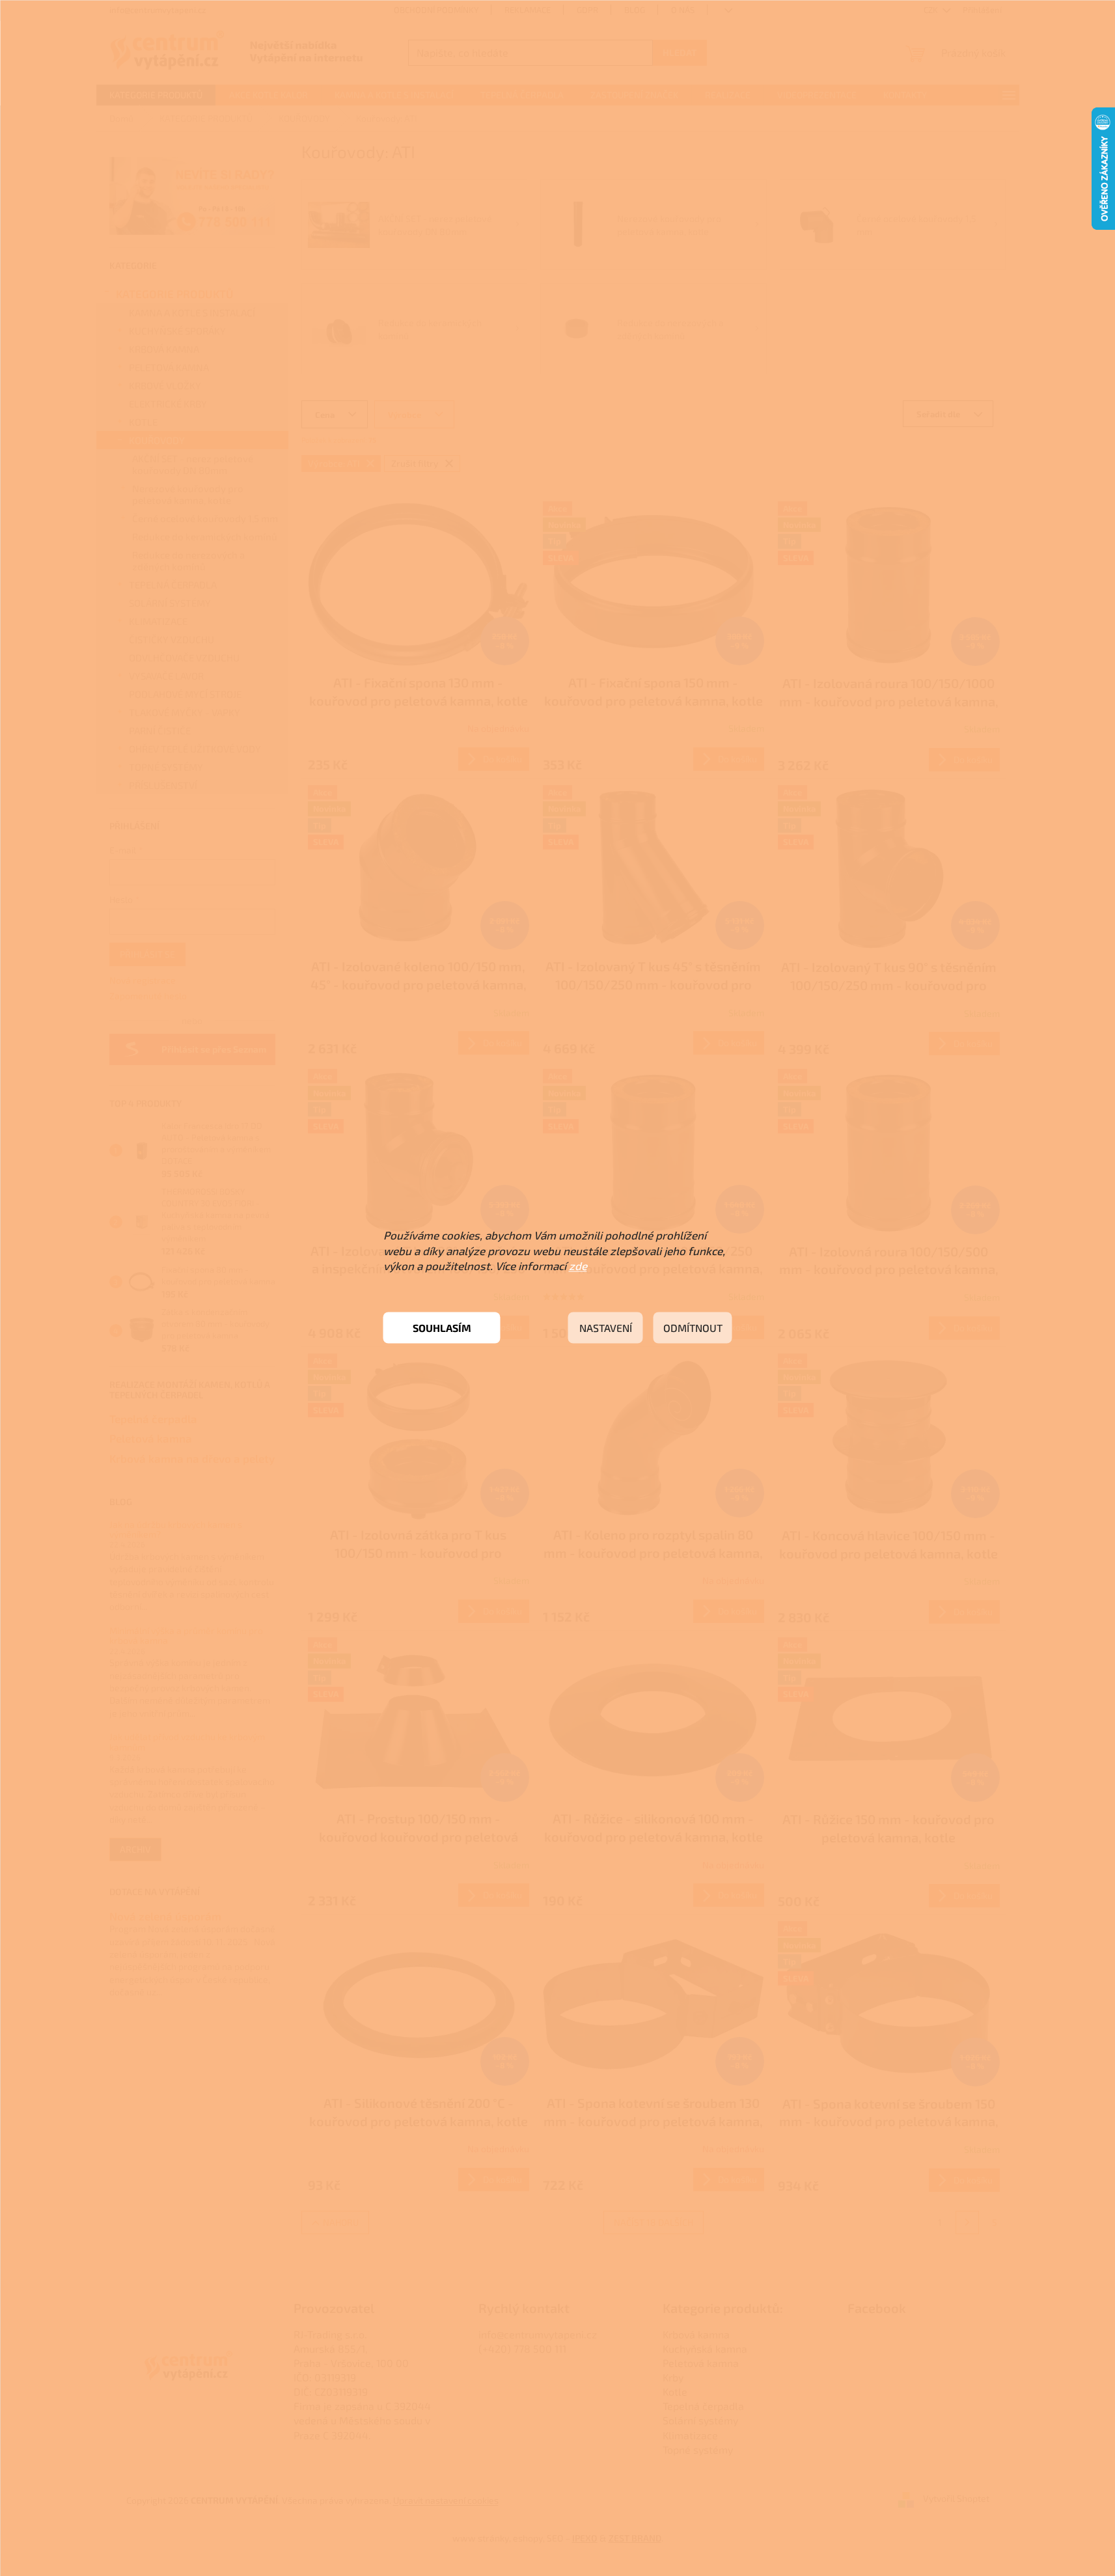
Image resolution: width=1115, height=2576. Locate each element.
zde (578, 1266)
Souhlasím (442, 1328)
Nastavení (606, 1328)
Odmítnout (693, 1328)
